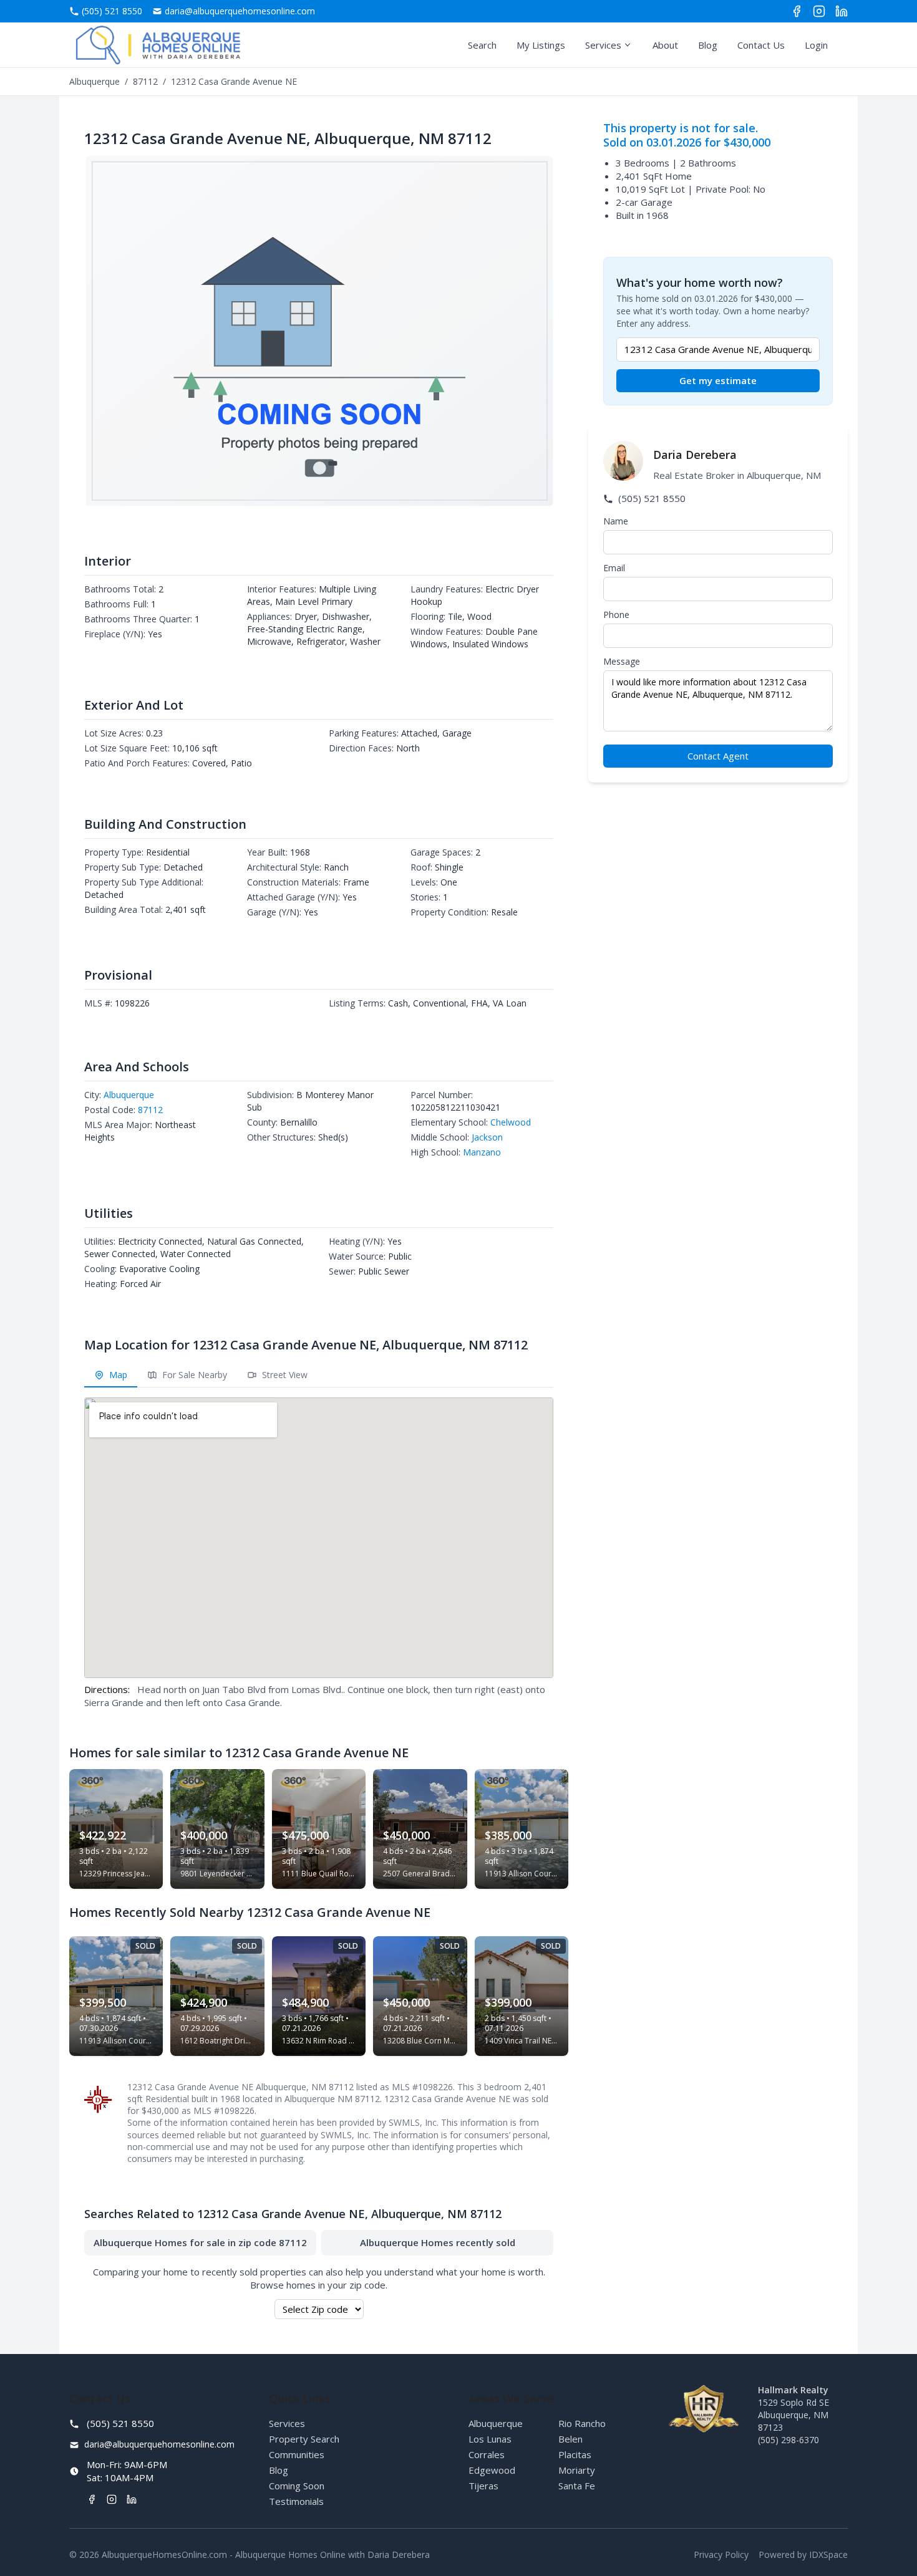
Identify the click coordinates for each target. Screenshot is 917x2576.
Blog (708, 45)
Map (117, 1375)
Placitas (575, 2454)
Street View (284, 1375)
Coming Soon (297, 2486)
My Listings (541, 45)
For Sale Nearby (193, 1375)
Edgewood (492, 2470)
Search (482, 45)
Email (614, 568)
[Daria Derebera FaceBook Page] (797, 11)
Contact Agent (718, 756)
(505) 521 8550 (651, 498)
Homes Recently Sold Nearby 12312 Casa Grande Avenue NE (250, 1912)
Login (816, 45)
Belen (570, 2439)
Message (622, 661)
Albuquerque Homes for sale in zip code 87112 (200, 2242)
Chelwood (511, 1122)
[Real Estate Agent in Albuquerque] (158, 45)
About (665, 45)
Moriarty (577, 2470)
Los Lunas (490, 2439)
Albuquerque (95, 81)
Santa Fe (577, 2486)
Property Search (304, 2439)
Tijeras (483, 2486)
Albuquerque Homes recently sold (438, 2242)
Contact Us (761, 45)
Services (603, 45)
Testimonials (296, 2501)
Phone (616, 615)
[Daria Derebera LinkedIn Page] (842, 11)
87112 (145, 81)
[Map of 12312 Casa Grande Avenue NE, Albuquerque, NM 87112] (319, 1538)
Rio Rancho (582, 2423)
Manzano (482, 1152)
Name (616, 521)
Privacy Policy (721, 2554)
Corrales (487, 2454)
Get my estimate (718, 380)
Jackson (487, 1137)
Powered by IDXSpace (803, 2554)
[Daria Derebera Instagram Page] (819, 11)
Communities (297, 2454)
